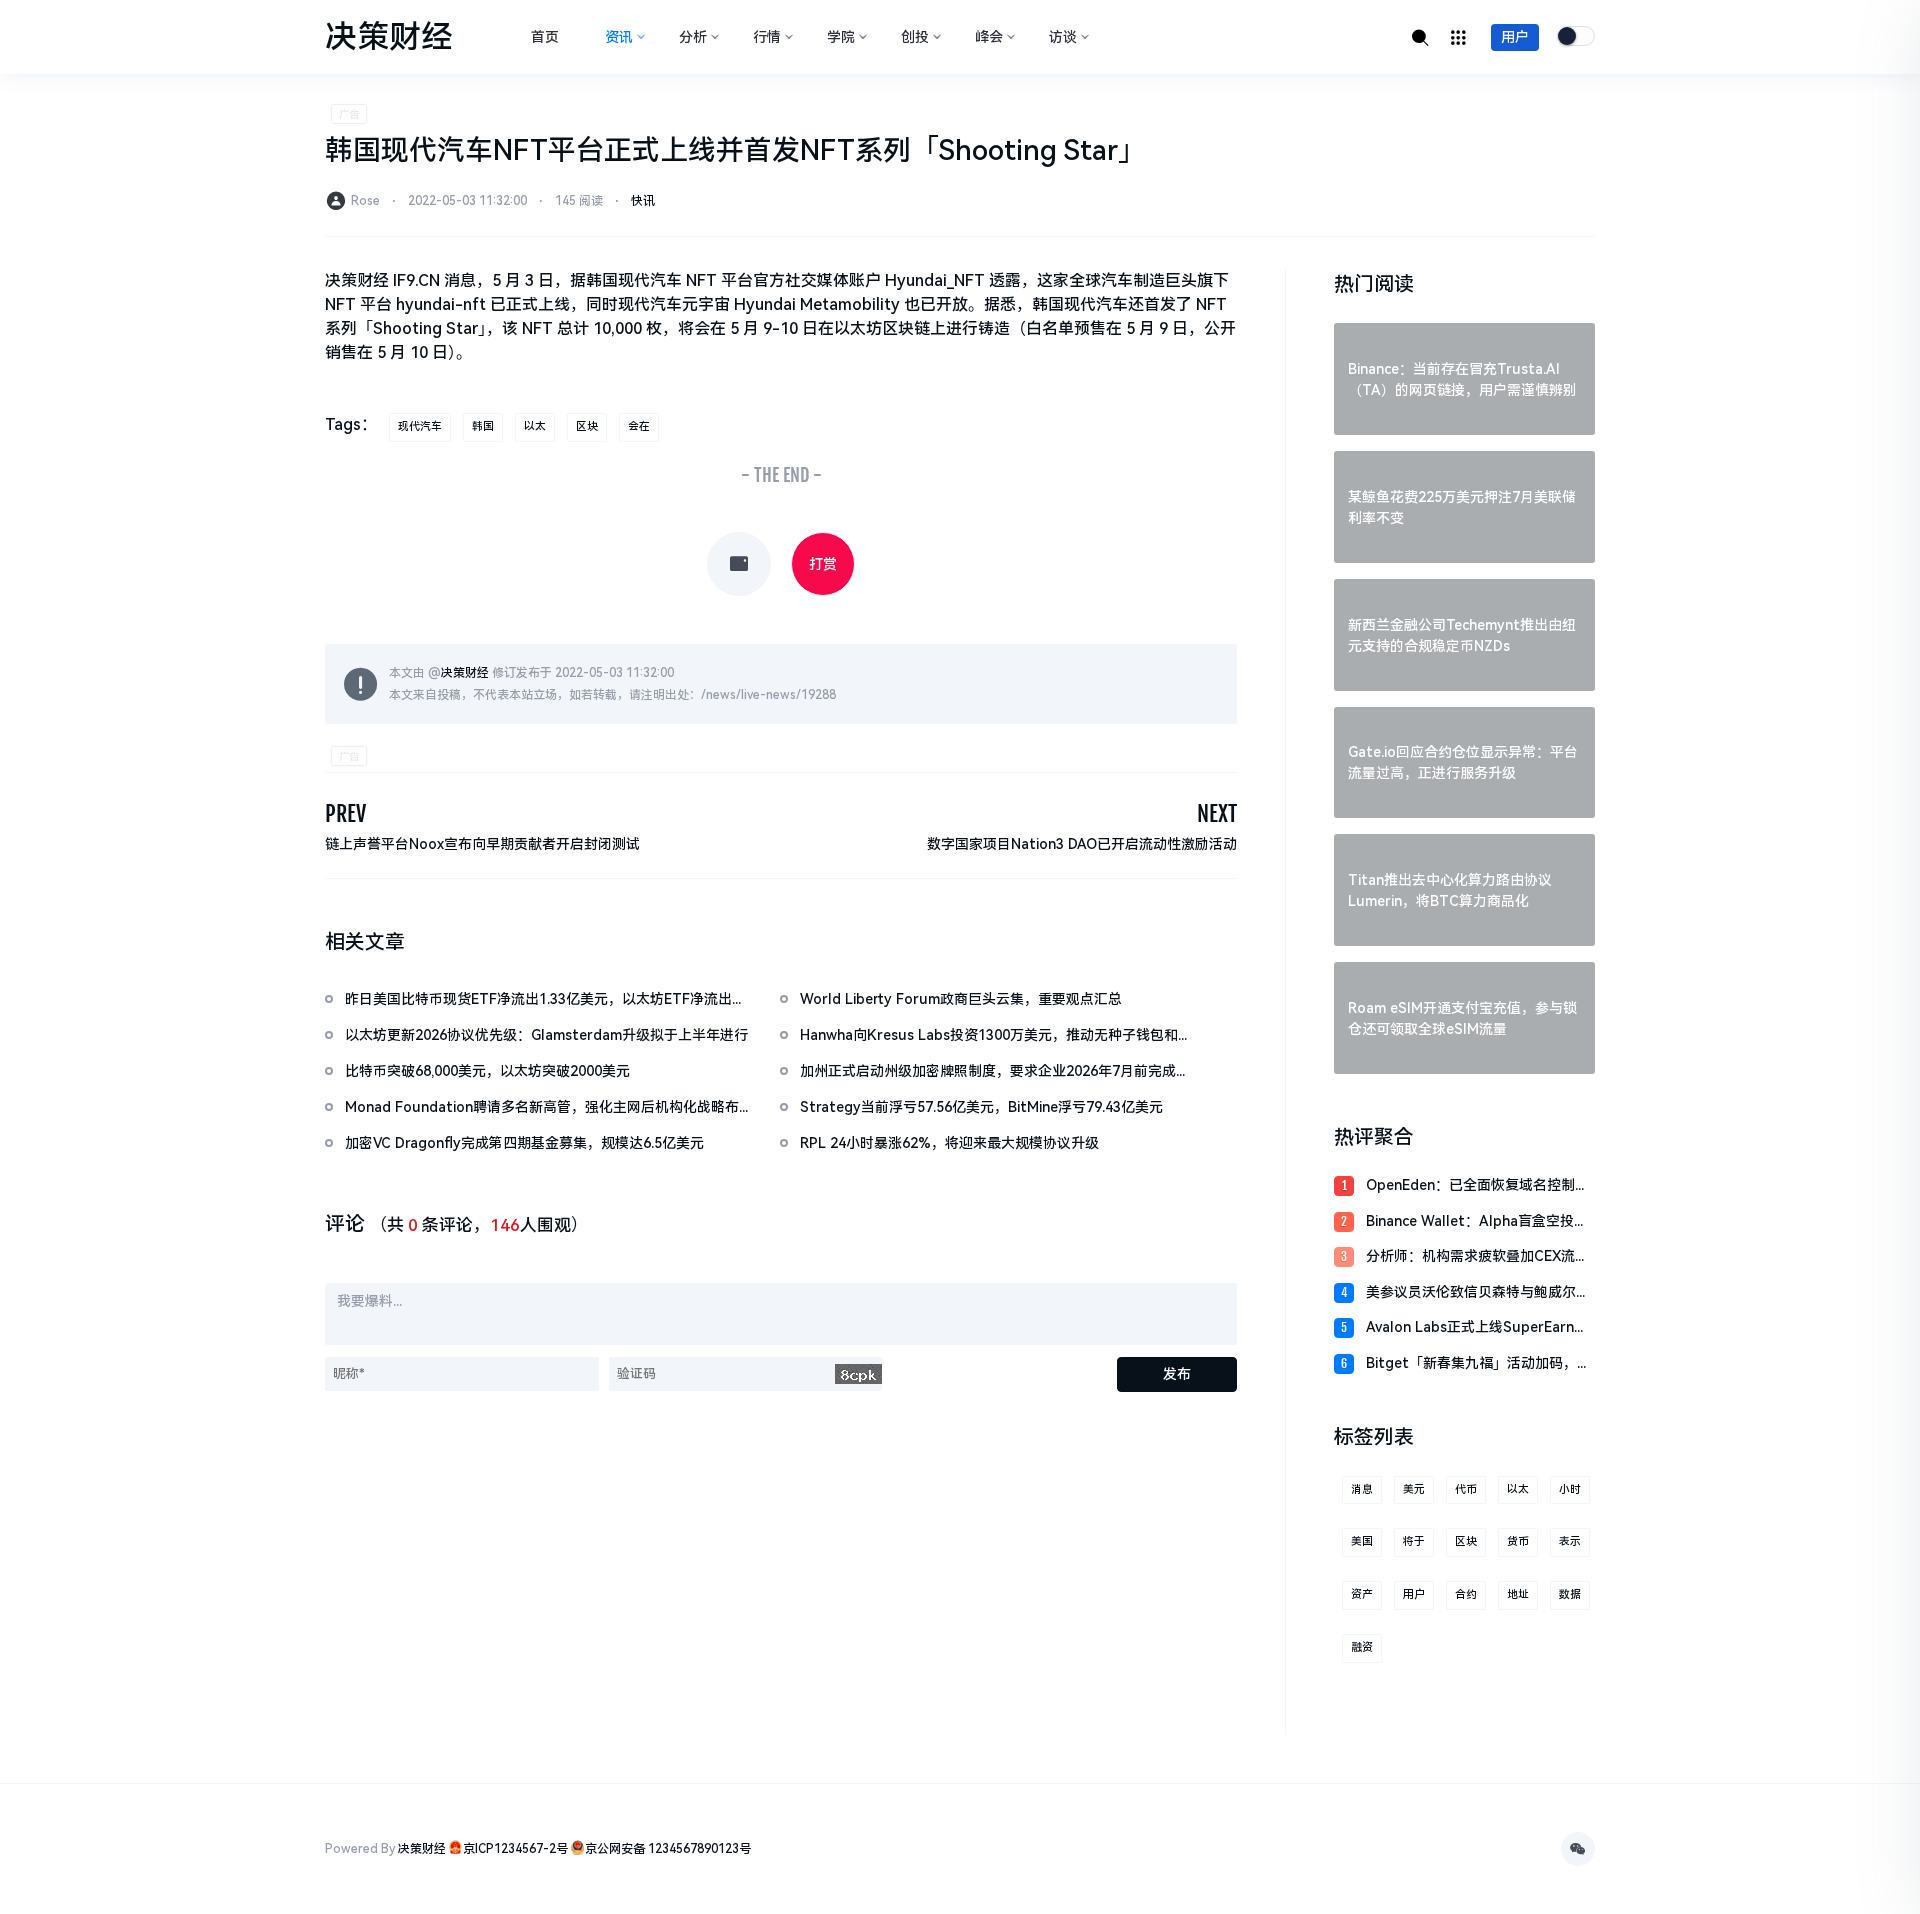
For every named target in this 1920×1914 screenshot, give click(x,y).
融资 (1362, 1647)
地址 (1518, 1594)
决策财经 (465, 673)
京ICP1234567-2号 (515, 1849)
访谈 (1063, 37)
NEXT (1217, 813)
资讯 (619, 37)
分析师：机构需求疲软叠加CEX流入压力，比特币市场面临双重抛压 (1477, 1257)
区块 (587, 426)
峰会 (989, 37)
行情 (767, 37)
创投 (915, 37)
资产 (1362, 1594)
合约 (1466, 1594)
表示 (1570, 1541)
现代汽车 (420, 426)
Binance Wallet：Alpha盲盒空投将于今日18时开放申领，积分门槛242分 (1477, 1222)
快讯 (643, 201)
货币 (1518, 1541)
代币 (1466, 1489)
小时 (1570, 1489)
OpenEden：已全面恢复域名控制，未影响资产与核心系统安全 (1477, 1186)
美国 (1362, 1541)
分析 (693, 37)
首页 (545, 37)
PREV (345, 813)
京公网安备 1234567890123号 (668, 1849)
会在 (639, 426)
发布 (1177, 1374)
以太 (535, 426)
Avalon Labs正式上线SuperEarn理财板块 (1477, 1328)
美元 (1414, 1489)
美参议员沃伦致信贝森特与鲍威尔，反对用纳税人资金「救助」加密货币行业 (1478, 1293)
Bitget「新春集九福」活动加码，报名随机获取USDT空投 (1478, 1364)
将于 (1414, 1541)
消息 (1362, 1489)
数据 (1570, 1594)
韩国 (483, 426)
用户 (1515, 37)
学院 (841, 37)
